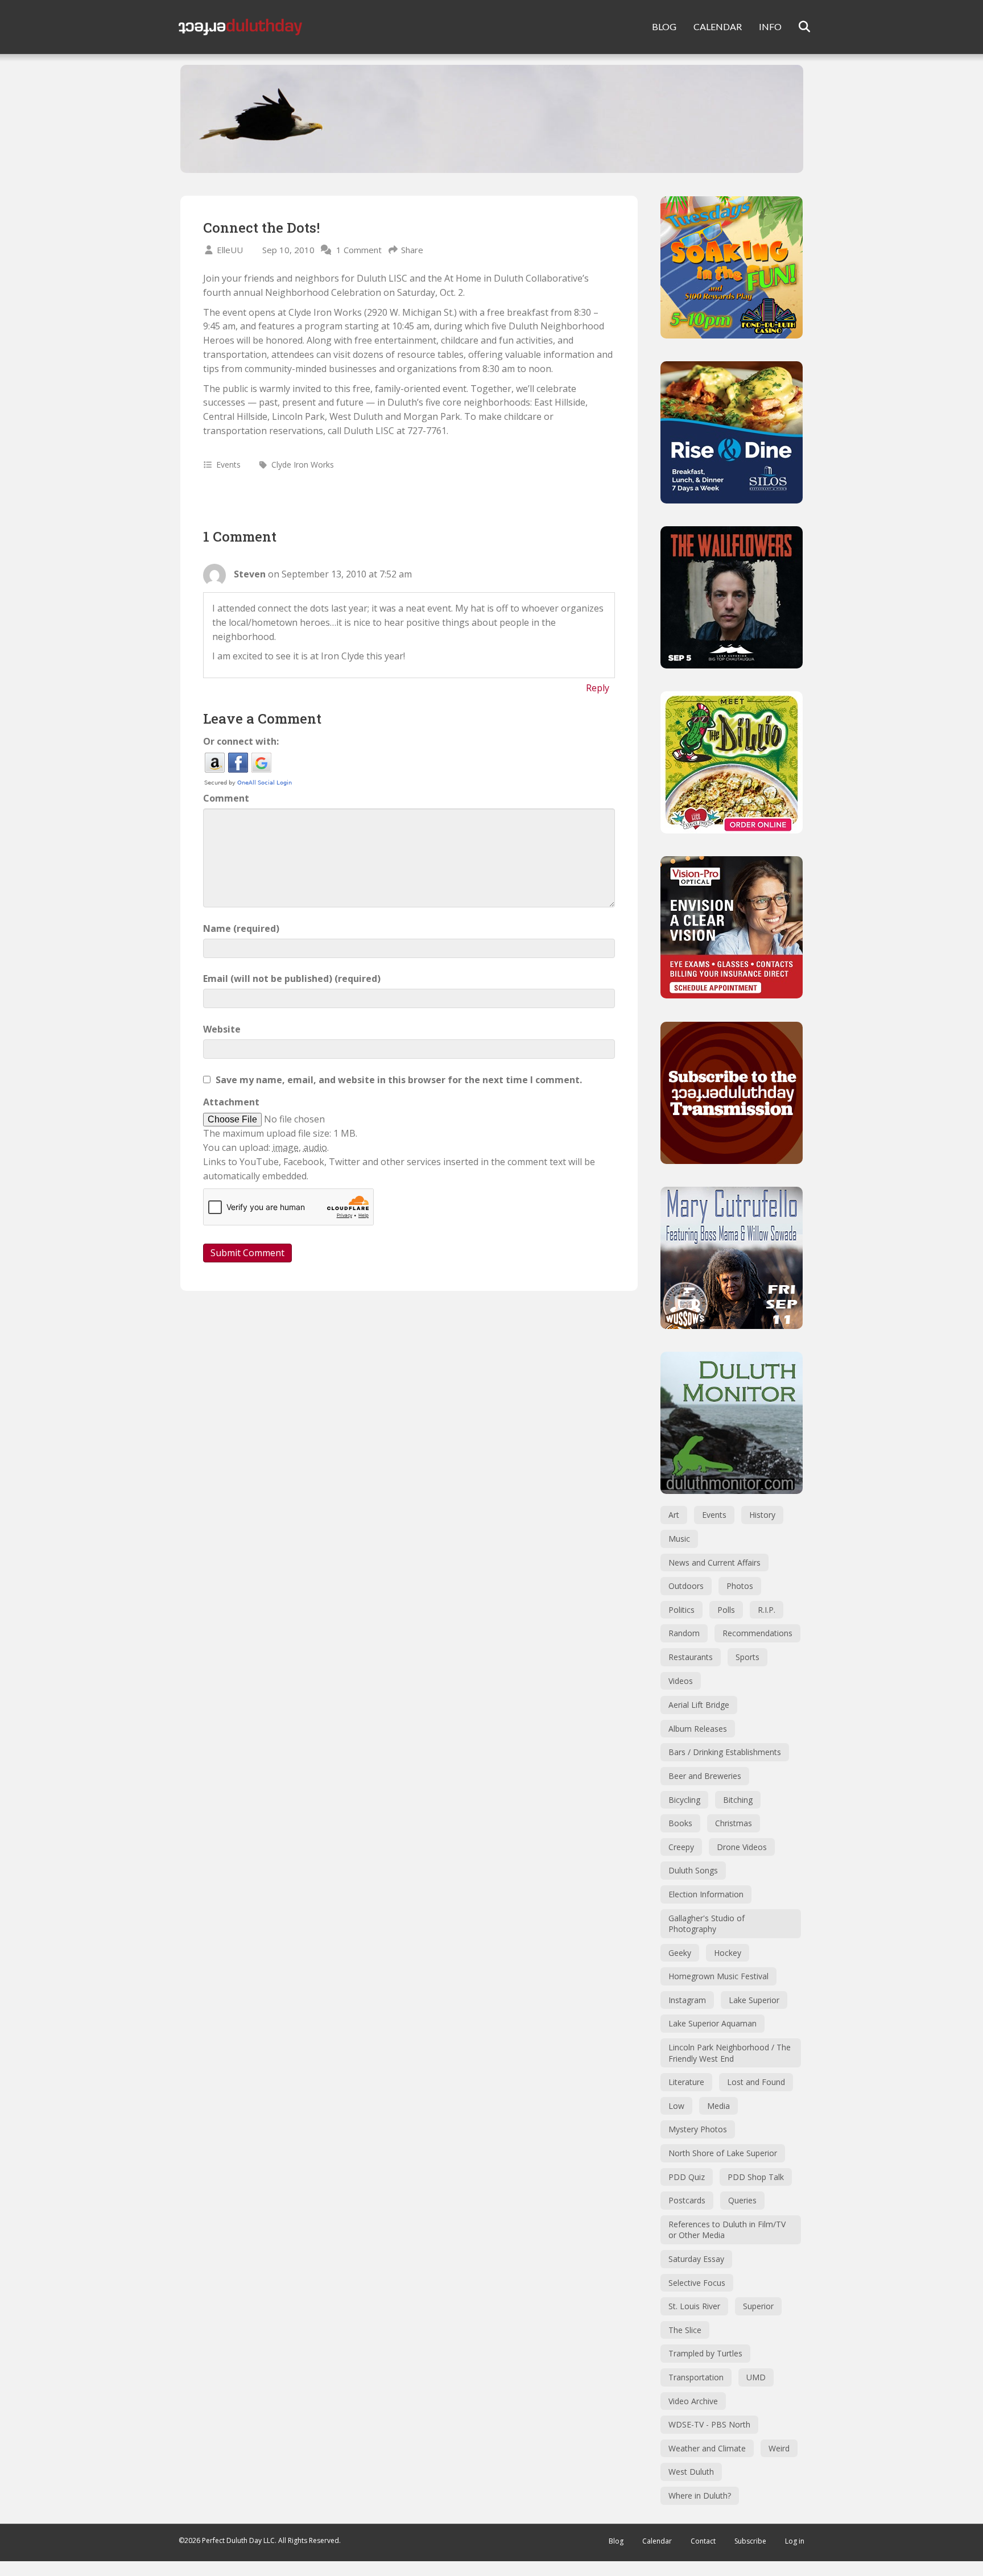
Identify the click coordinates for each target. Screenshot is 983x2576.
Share (412, 250)
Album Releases (698, 1729)
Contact (703, 2541)
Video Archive (693, 2401)
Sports (747, 1657)
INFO (770, 26)
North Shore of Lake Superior (723, 2153)
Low (676, 2106)
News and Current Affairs (714, 1562)
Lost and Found (756, 2082)
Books (680, 1823)
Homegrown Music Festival (718, 1976)
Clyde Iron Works (303, 465)
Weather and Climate (707, 2448)
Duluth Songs (693, 1870)
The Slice (685, 2330)
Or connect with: (241, 741)
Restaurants (691, 1657)
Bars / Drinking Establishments (725, 1752)
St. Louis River (694, 2306)
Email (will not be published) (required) (292, 979)
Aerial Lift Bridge (699, 1705)
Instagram (687, 2000)
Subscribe (750, 2541)
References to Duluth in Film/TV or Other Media (727, 2230)
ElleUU (230, 250)
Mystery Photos (698, 2129)
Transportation (696, 2377)
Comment (226, 798)
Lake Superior (754, 2000)
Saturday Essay (696, 2259)
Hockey (728, 1953)
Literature (686, 2082)
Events (228, 465)
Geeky (680, 1953)
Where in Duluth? (700, 2495)
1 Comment (359, 250)
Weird (779, 2448)
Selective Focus (697, 2283)
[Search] (797, 27)
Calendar (657, 2541)
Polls (726, 1610)
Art (674, 1515)
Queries (742, 2200)
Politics (682, 1610)
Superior (758, 2306)
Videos (681, 1681)
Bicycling (684, 1800)
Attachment (231, 1102)
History (762, 1515)
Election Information (706, 1894)
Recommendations (757, 1633)
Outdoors (686, 1586)
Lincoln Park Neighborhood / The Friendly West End (730, 2053)
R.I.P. (767, 1610)
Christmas (734, 1823)
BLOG (664, 26)
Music (679, 1539)
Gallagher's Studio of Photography (707, 1924)
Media (718, 2106)
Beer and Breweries (705, 1776)
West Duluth (691, 2472)
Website (222, 1029)
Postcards (687, 2200)
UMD (756, 2377)
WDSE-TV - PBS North (709, 2424)
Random (684, 1633)
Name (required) (241, 928)
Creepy (681, 1847)
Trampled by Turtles (705, 2353)
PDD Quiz (687, 2177)
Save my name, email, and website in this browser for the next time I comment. (399, 1080)
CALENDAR (718, 26)
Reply (598, 688)
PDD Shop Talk (756, 2177)
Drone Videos (742, 1847)
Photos (740, 1586)
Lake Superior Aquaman (713, 2023)
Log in (795, 2541)
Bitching (738, 1800)
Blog (616, 2541)
